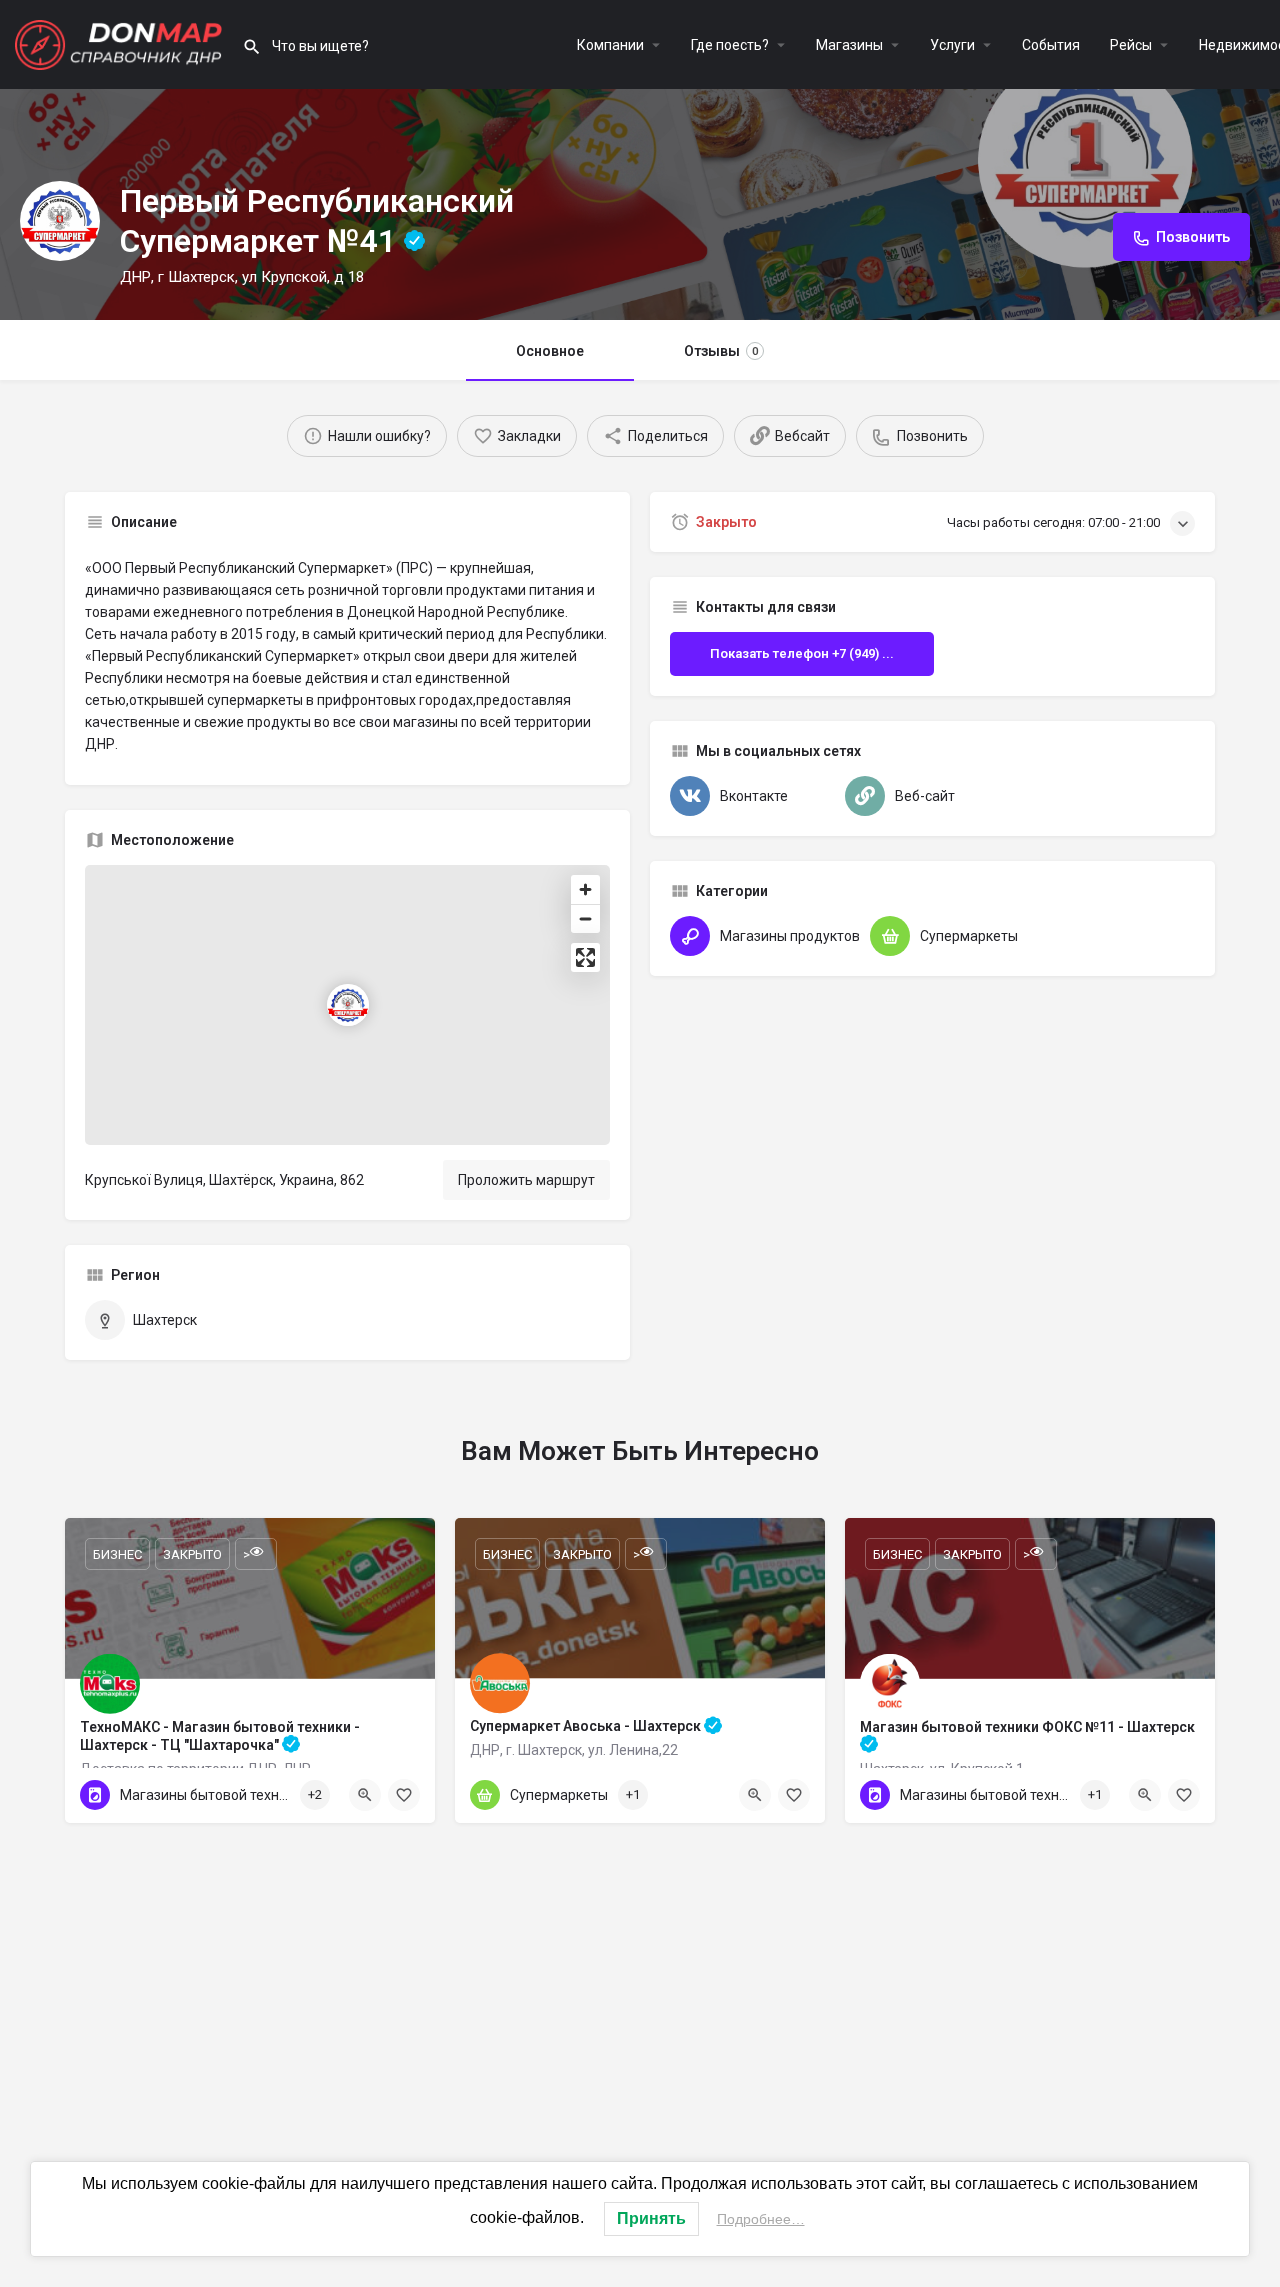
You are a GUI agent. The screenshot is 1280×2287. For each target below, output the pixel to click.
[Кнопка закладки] (404, 1795)
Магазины (849, 45)
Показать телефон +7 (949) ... (802, 653)
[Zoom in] (585, 889)
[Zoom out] (585, 918)
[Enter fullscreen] (585, 957)
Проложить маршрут (526, 1180)
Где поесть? (730, 45)
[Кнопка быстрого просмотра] (365, 1795)
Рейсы (1131, 45)
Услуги (952, 45)
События (1051, 45)
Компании (610, 45)
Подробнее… (761, 2219)
